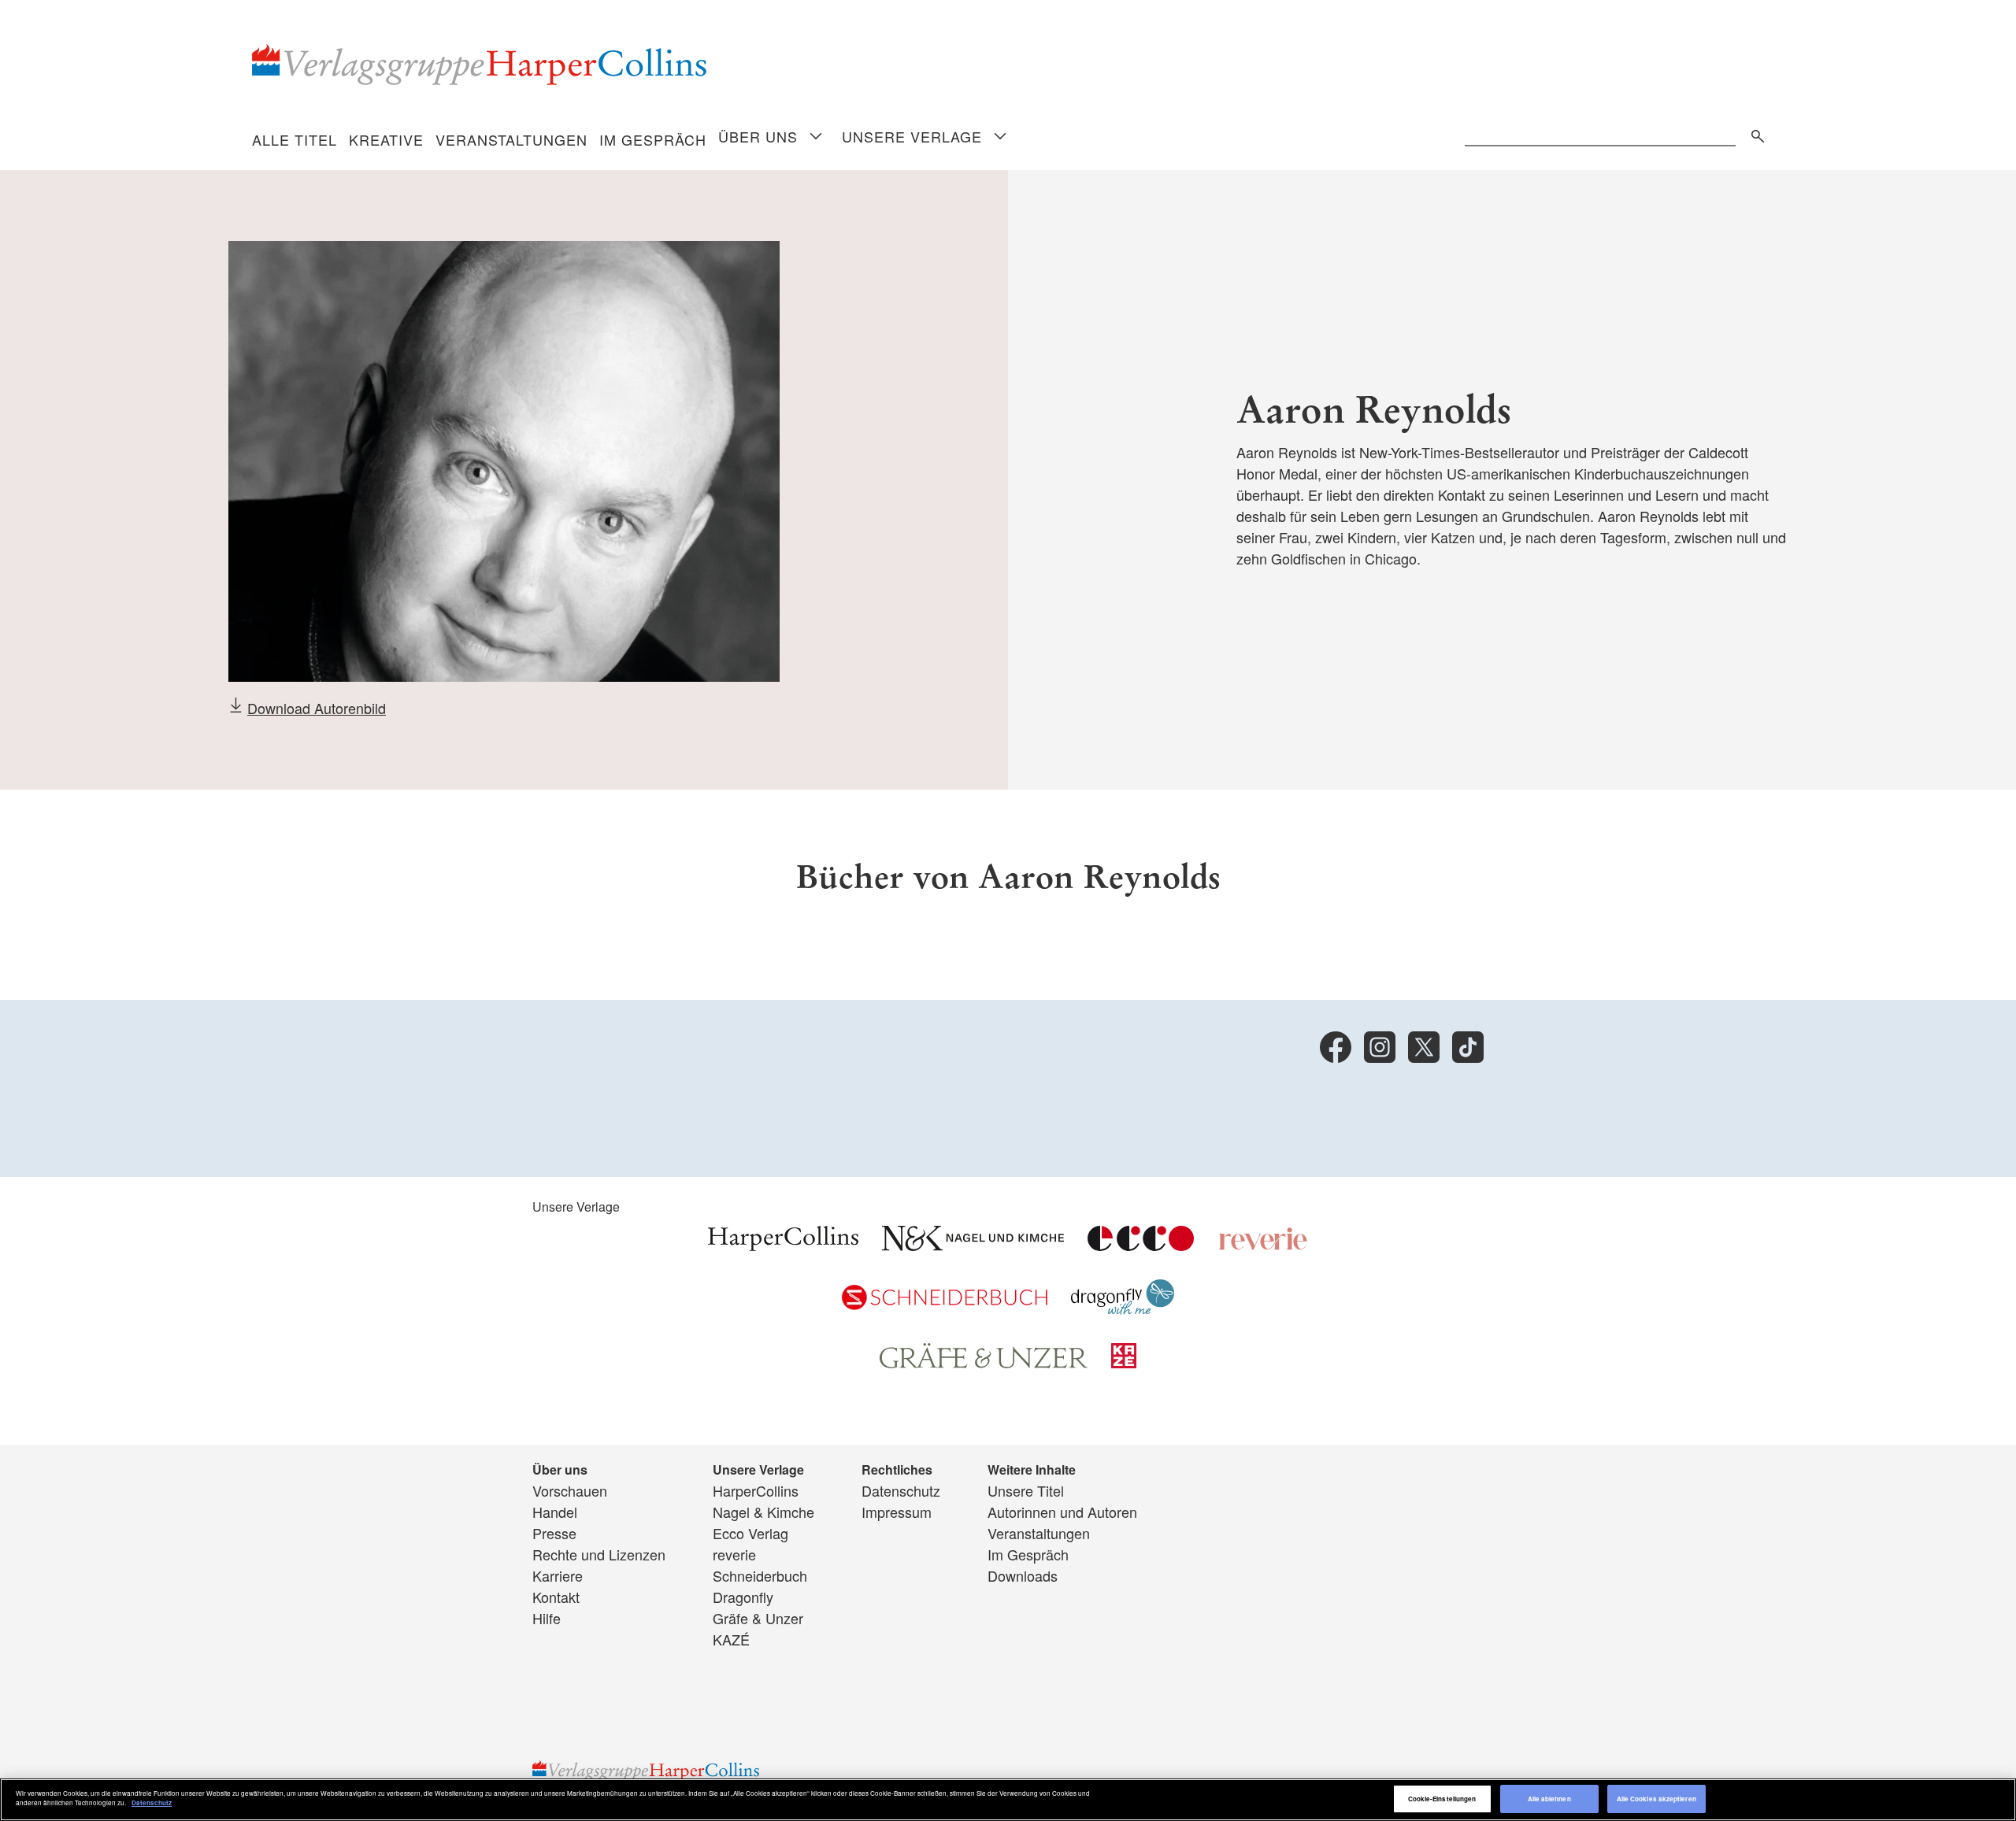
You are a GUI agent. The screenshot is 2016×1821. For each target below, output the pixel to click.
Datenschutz (901, 1490)
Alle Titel (295, 139)
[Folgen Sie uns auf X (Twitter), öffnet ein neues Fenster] (1424, 1047)
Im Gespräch (653, 139)
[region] (1008, 1800)
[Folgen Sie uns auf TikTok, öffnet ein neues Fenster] (1468, 1047)
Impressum (897, 1512)
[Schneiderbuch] (945, 1304)
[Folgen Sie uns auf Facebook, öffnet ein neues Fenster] (1336, 1047)
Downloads (1023, 1575)
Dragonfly (743, 1597)
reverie (734, 1554)
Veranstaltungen (511, 139)
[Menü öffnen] (816, 137)
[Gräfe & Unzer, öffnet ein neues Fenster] (984, 1363)
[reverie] (1263, 1245)
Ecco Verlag (750, 1533)
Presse (554, 1533)
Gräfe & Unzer (758, 1618)
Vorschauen (570, 1490)
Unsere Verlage (912, 136)
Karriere (558, 1575)
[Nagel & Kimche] (973, 1245)
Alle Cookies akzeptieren (1657, 1799)
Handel (555, 1512)
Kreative (386, 139)
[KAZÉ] (1124, 1362)
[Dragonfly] (1123, 1308)
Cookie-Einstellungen (1442, 1799)
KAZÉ (731, 1639)
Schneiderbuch (760, 1575)
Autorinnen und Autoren (1062, 1512)
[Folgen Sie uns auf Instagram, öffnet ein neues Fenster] (1380, 1047)
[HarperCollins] (783, 1245)
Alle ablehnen (1549, 1799)
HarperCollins (756, 1490)
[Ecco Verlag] (1141, 1245)
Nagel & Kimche (763, 1512)
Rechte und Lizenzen (599, 1554)
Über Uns (758, 136)
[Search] (1754, 133)
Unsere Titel (1026, 1490)
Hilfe (547, 1618)
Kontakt (556, 1597)
